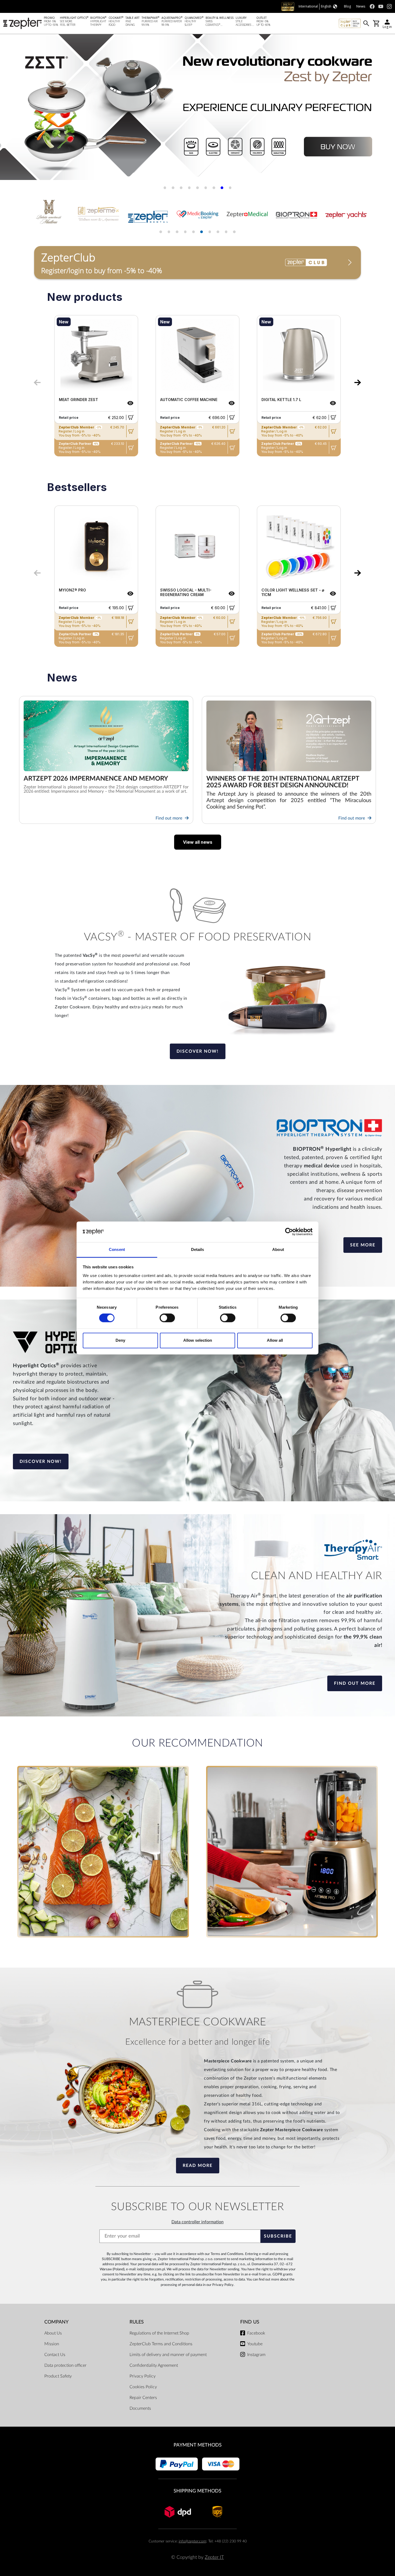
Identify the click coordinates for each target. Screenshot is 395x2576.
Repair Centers (143, 2398)
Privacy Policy (223, 2285)
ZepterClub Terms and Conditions (161, 2344)
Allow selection (198, 1340)
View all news (198, 842)
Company (56, 2322)
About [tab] (278, 1249)
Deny (120, 1340)
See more (363, 1245)
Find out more (169, 818)
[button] (11, 109)
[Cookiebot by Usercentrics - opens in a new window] (289, 1232)
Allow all (275, 1340)
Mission (52, 2344)
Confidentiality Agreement (154, 2365)
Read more (198, 2166)
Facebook (256, 2333)
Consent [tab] (117, 1249)
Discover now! (198, 1051)
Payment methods (198, 2445)
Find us (250, 2322)
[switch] (167, 1318)
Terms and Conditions (227, 2254)
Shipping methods (198, 2491)
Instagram (256, 2355)
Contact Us (55, 2355)
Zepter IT (214, 2557)
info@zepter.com (192, 2541)
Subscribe (278, 2236)
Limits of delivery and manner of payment (168, 2355)
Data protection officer (65, 2365)
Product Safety (58, 2376)
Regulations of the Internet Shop (159, 2333)
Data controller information (198, 2222)
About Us (53, 2333)
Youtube (255, 2344)
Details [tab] (198, 1249)
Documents (140, 2408)
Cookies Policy (143, 2387)
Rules (137, 2322)
